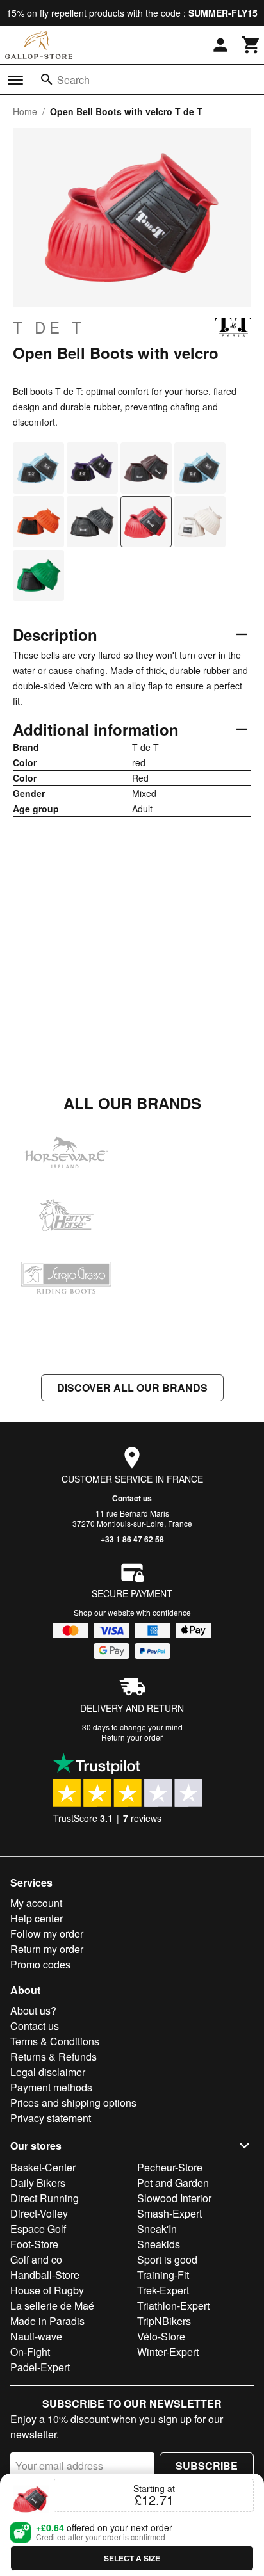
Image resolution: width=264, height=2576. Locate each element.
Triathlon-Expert (173, 2306)
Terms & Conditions (55, 2041)
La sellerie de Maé (52, 2306)
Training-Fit (163, 2275)
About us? (33, 2010)
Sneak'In (157, 2229)
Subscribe (207, 2466)
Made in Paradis (47, 2321)
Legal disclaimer (48, 2072)
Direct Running (45, 2198)
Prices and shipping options (73, 2103)
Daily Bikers (38, 2183)
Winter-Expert (168, 2352)
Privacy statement (51, 2118)
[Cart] (251, 45)
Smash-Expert (169, 2213)
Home (25, 111)
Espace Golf (38, 2229)
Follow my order (47, 1934)
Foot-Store (34, 2244)
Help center (37, 1918)
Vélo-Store (161, 2336)
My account (36, 1903)
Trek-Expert (163, 2290)
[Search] (47, 79)
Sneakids (159, 2244)
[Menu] (15, 80)
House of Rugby (47, 2290)
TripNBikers (164, 2321)
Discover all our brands (132, 1388)
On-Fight (30, 2352)
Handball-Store (45, 2275)
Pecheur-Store (170, 2167)
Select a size (132, 2558)
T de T (49, 327)
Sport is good (167, 2259)
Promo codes (40, 1964)
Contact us (132, 1498)
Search (73, 80)
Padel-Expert (40, 2367)
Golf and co (36, 2259)
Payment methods (51, 2087)
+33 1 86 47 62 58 (132, 1539)
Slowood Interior (174, 2198)
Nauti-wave (36, 2336)
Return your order (132, 1737)
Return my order (47, 1949)
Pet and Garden (173, 2183)
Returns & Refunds (54, 2057)
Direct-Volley (39, 2213)
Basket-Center (43, 2167)
